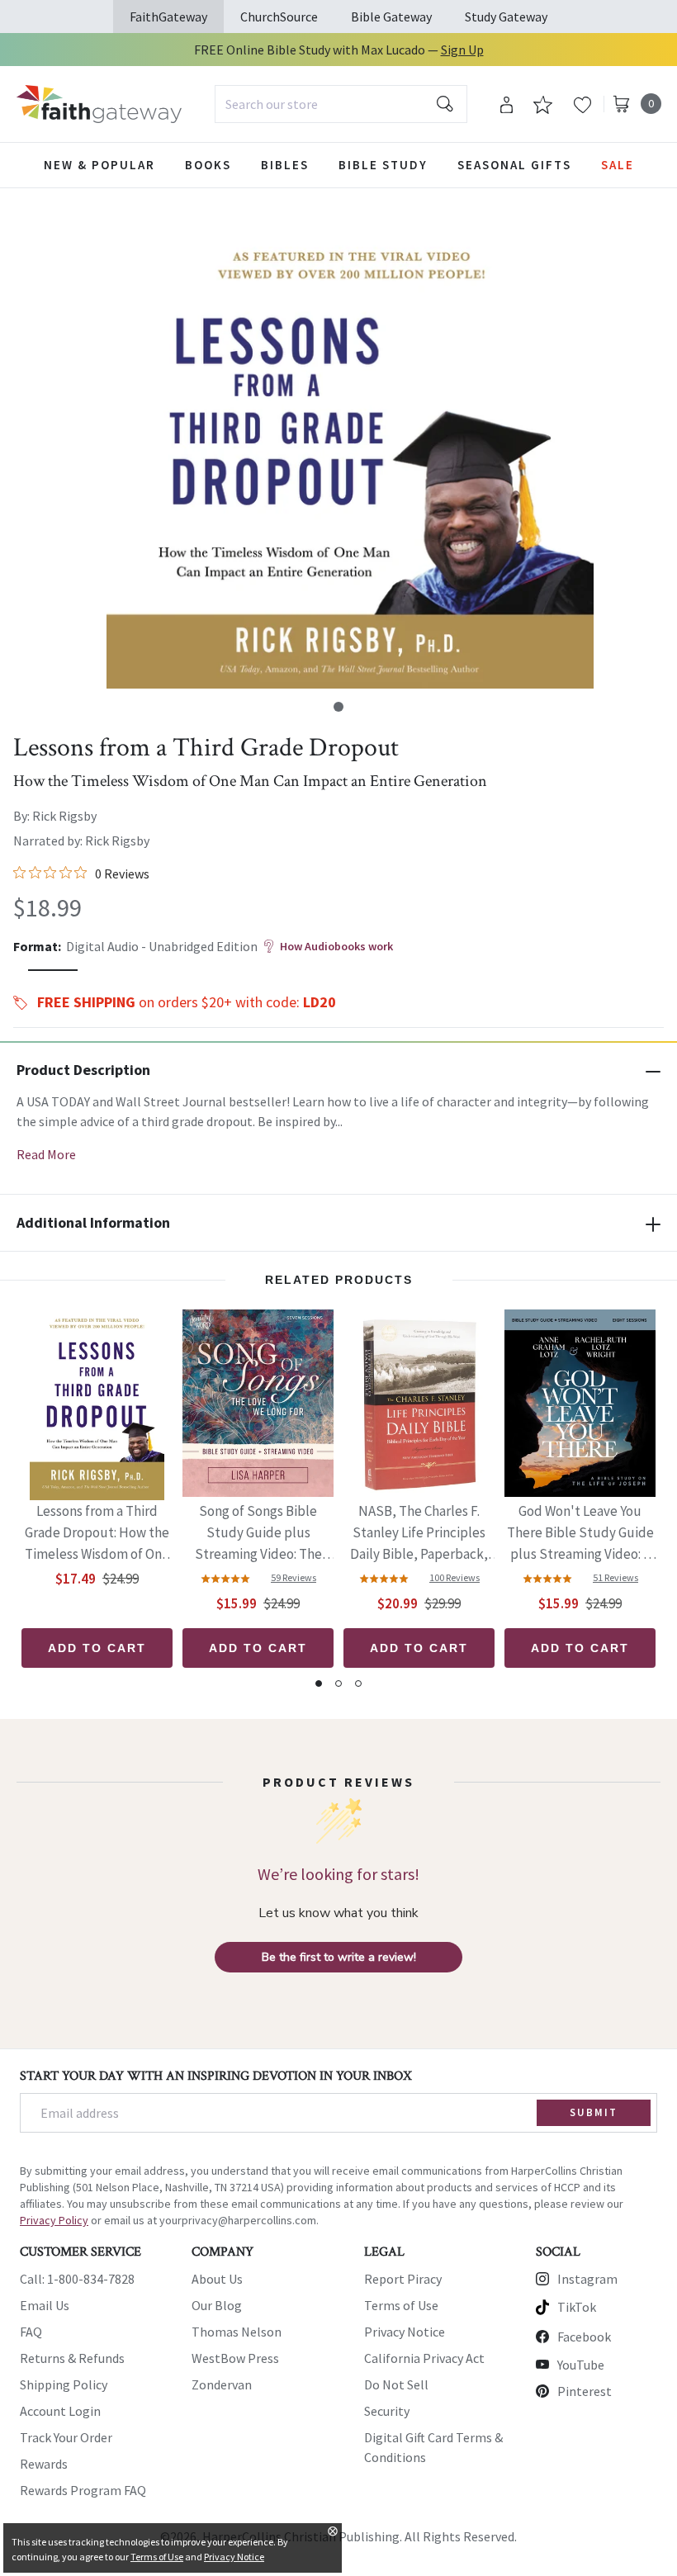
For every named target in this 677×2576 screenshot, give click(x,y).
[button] (338, 707)
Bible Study (383, 165)
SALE (618, 165)
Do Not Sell (396, 2384)
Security (387, 2411)
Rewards (44, 2464)
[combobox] (341, 104)
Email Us (45, 2305)
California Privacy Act (424, 2358)
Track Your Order (66, 2437)
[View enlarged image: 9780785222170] (350, 445)
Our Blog (217, 2305)
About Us (217, 2279)
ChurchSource (279, 17)
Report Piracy (403, 2279)
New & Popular (99, 165)
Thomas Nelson (237, 2332)
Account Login (60, 2411)
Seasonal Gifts (514, 165)
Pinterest (585, 2391)
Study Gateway (506, 17)
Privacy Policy (54, 2220)
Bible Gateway (391, 17)
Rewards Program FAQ (83, 2490)
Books (208, 165)
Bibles (285, 165)
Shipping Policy (64, 2384)
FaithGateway (168, 17)
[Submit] (445, 104)
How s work (336, 946)
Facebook (584, 2337)
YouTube (581, 2365)
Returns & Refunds (72, 2358)
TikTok (577, 2307)
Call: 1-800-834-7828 (77, 2279)
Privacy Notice (405, 2332)
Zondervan (222, 2384)
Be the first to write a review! (339, 1957)
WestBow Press (235, 2358)
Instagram (587, 2279)
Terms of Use (401, 2305)
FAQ (31, 2332)
